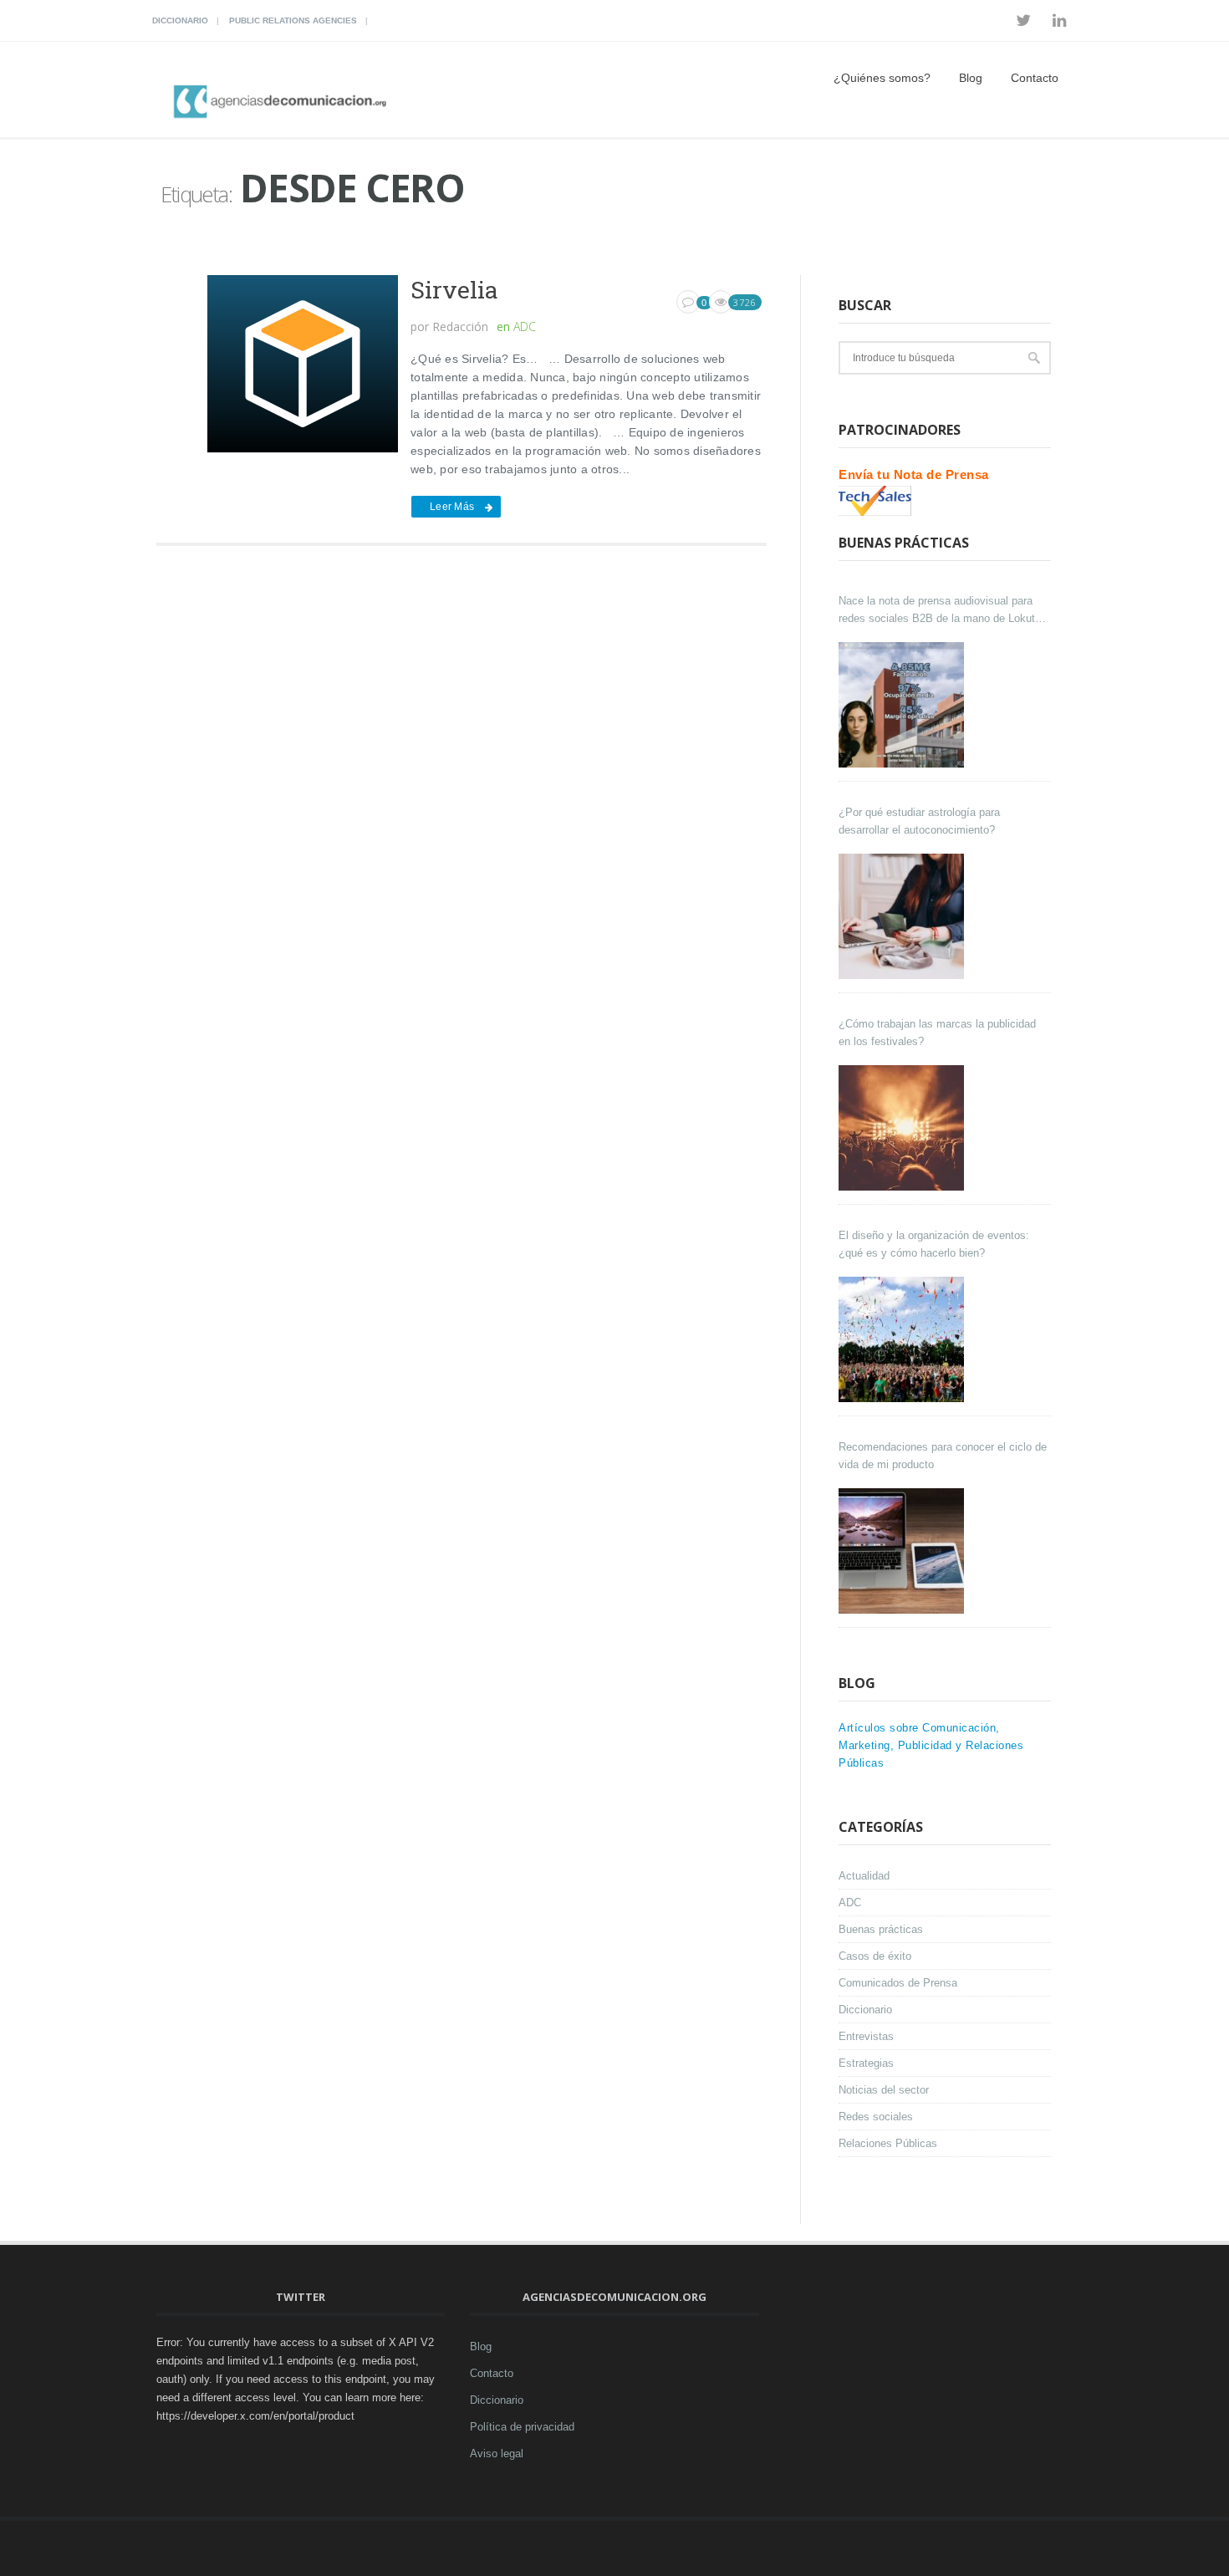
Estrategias (866, 2063)
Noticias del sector (884, 2090)
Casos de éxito (875, 1956)
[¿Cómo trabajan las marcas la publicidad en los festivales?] (903, 1128)
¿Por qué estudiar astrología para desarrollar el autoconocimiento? (919, 821)
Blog (971, 78)
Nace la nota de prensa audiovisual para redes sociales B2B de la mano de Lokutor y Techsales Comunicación (941, 611)
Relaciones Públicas (888, 2143)
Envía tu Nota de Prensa (914, 474)
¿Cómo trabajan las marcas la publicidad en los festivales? (937, 1033)
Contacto (1035, 78)
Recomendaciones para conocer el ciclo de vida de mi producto (943, 1456)
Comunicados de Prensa (898, 1983)
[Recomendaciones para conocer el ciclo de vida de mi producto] (903, 1551)
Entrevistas (866, 2036)
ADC (525, 326)
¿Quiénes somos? (882, 78)
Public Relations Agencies (293, 20)
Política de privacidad (522, 2427)
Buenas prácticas (881, 1929)
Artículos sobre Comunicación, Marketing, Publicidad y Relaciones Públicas (931, 1745)
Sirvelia (454, 290)
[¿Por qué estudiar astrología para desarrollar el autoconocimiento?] (903, 916)
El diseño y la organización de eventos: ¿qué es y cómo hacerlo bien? (934, 1244)
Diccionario (180, 20)
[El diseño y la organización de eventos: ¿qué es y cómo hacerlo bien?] (903, 1339)
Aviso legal (497, 2454)
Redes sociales (876, 2117)
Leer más (452, 507)
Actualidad (864, 1876)
